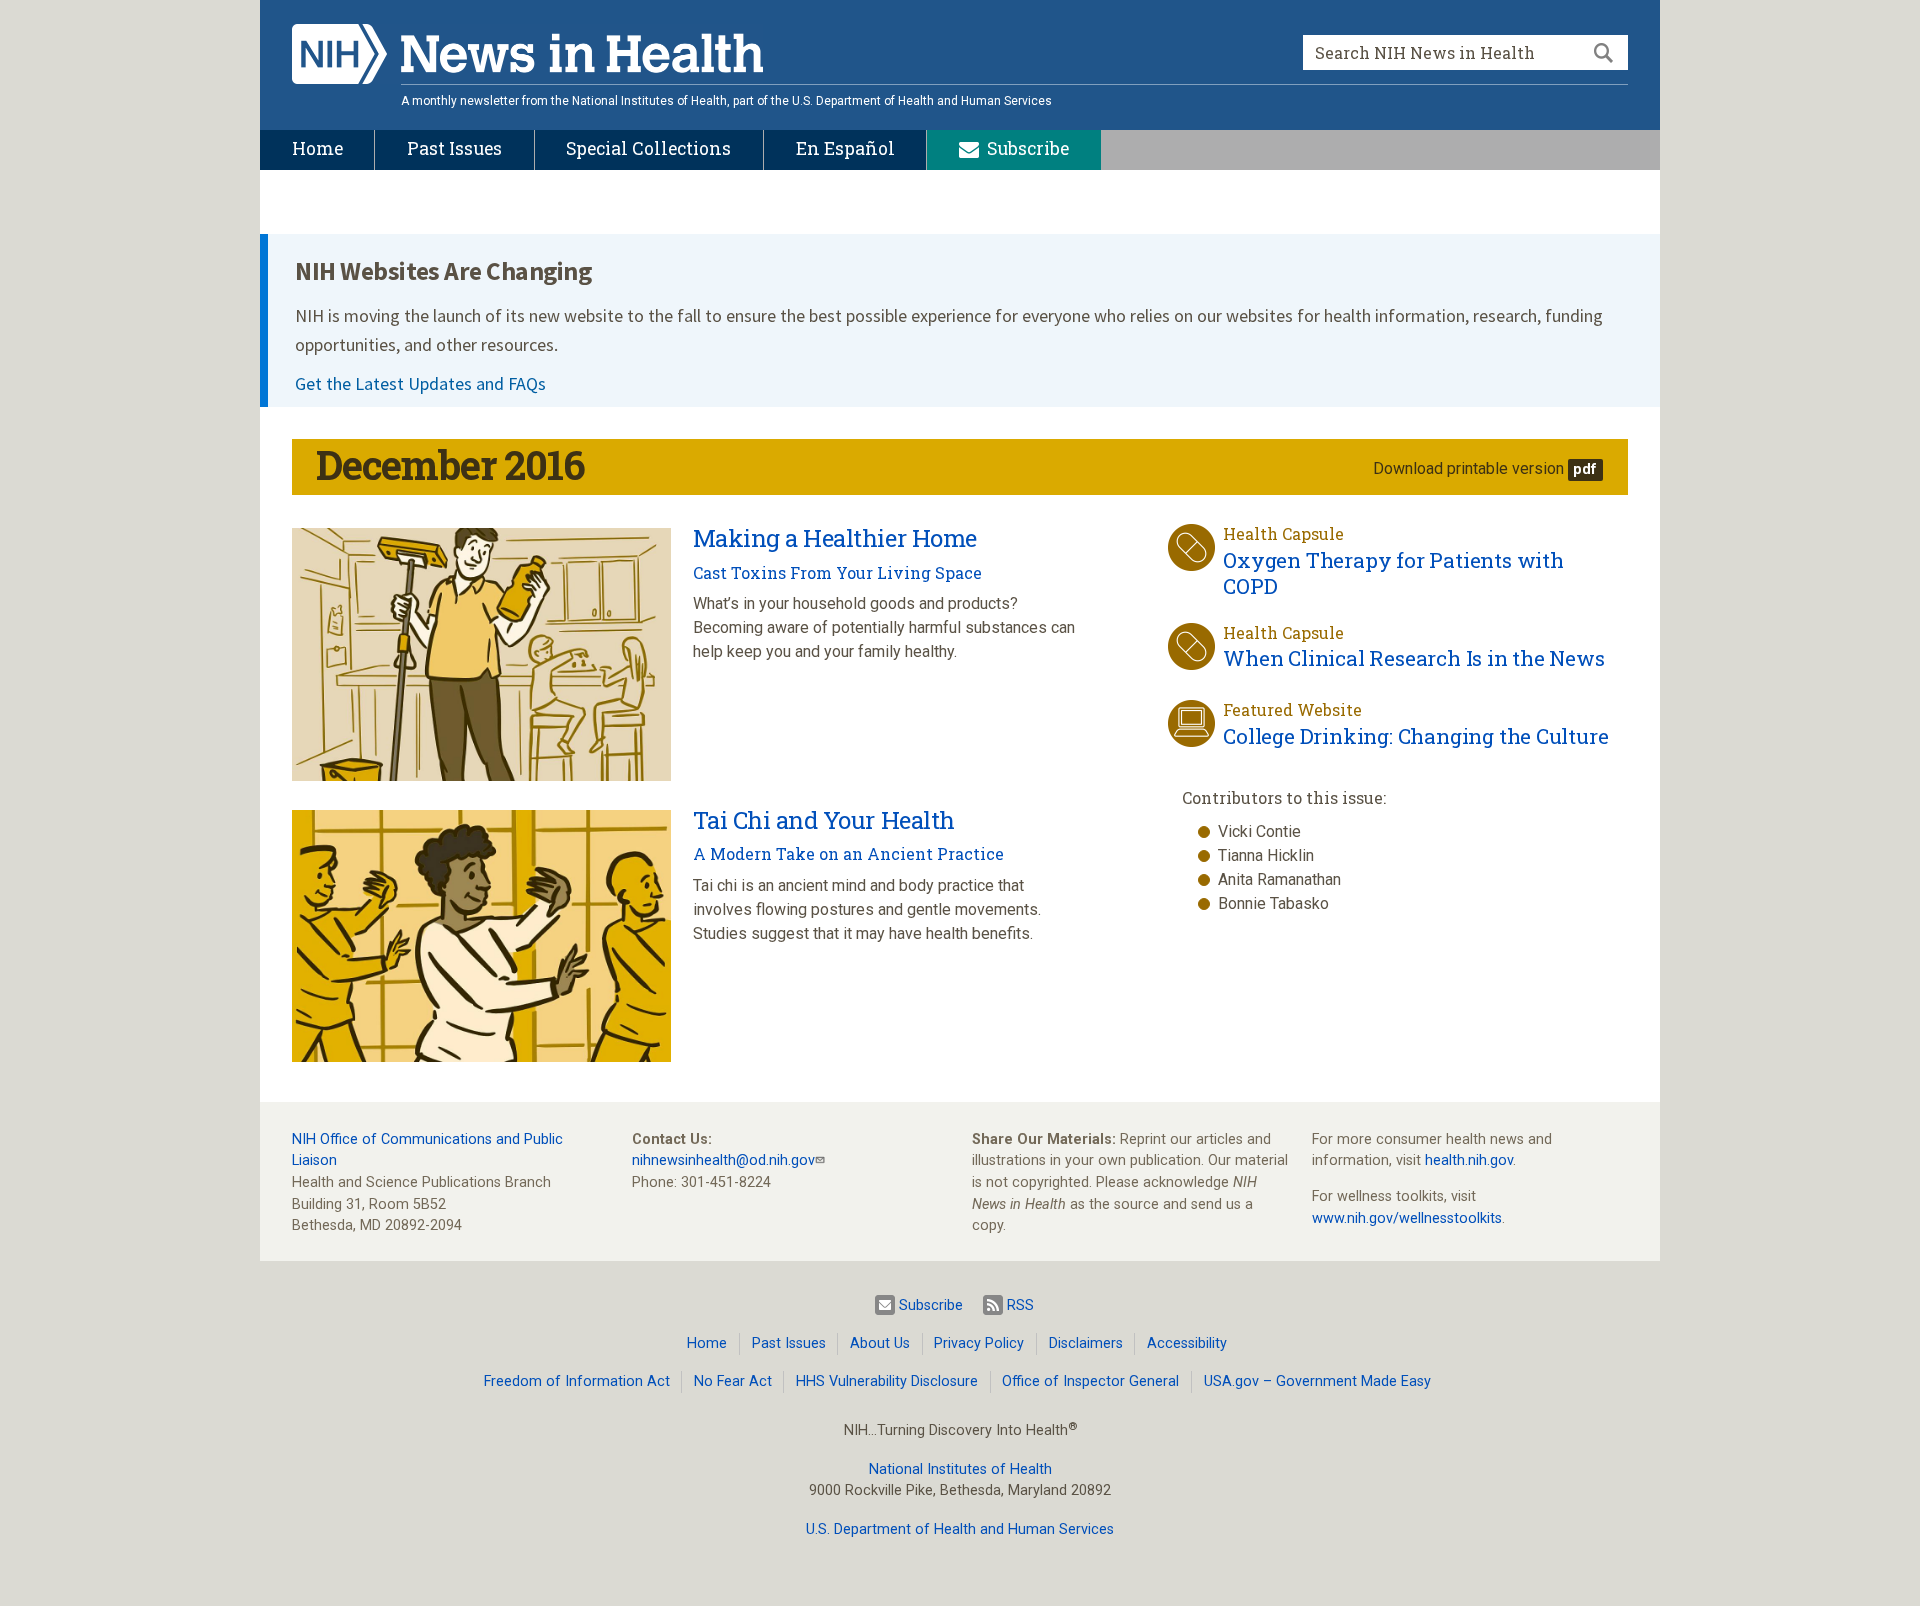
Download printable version (1468, 468)
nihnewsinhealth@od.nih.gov (723, 1160)
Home (707, 1343)
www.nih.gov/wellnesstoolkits (1407, 1218)
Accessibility (1187, 1343)
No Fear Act (733, 1381)
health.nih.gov (1469, 1160)
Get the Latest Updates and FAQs (420, 383)
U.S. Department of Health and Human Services (960, 1529)
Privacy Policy (979, 1343)
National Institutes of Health (960, 1469)
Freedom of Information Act (577, 1381)
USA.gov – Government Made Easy (1317, 1381)
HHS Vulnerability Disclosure (887, 1381)
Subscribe (931, 1305)
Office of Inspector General (1090, 1381)
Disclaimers (1086, 1343)
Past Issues (789, 1343)
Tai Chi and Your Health (824, 820)
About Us (880, 1343)
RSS (1020, 1305)
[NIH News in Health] (527, 58)
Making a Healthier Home (835, 538)
